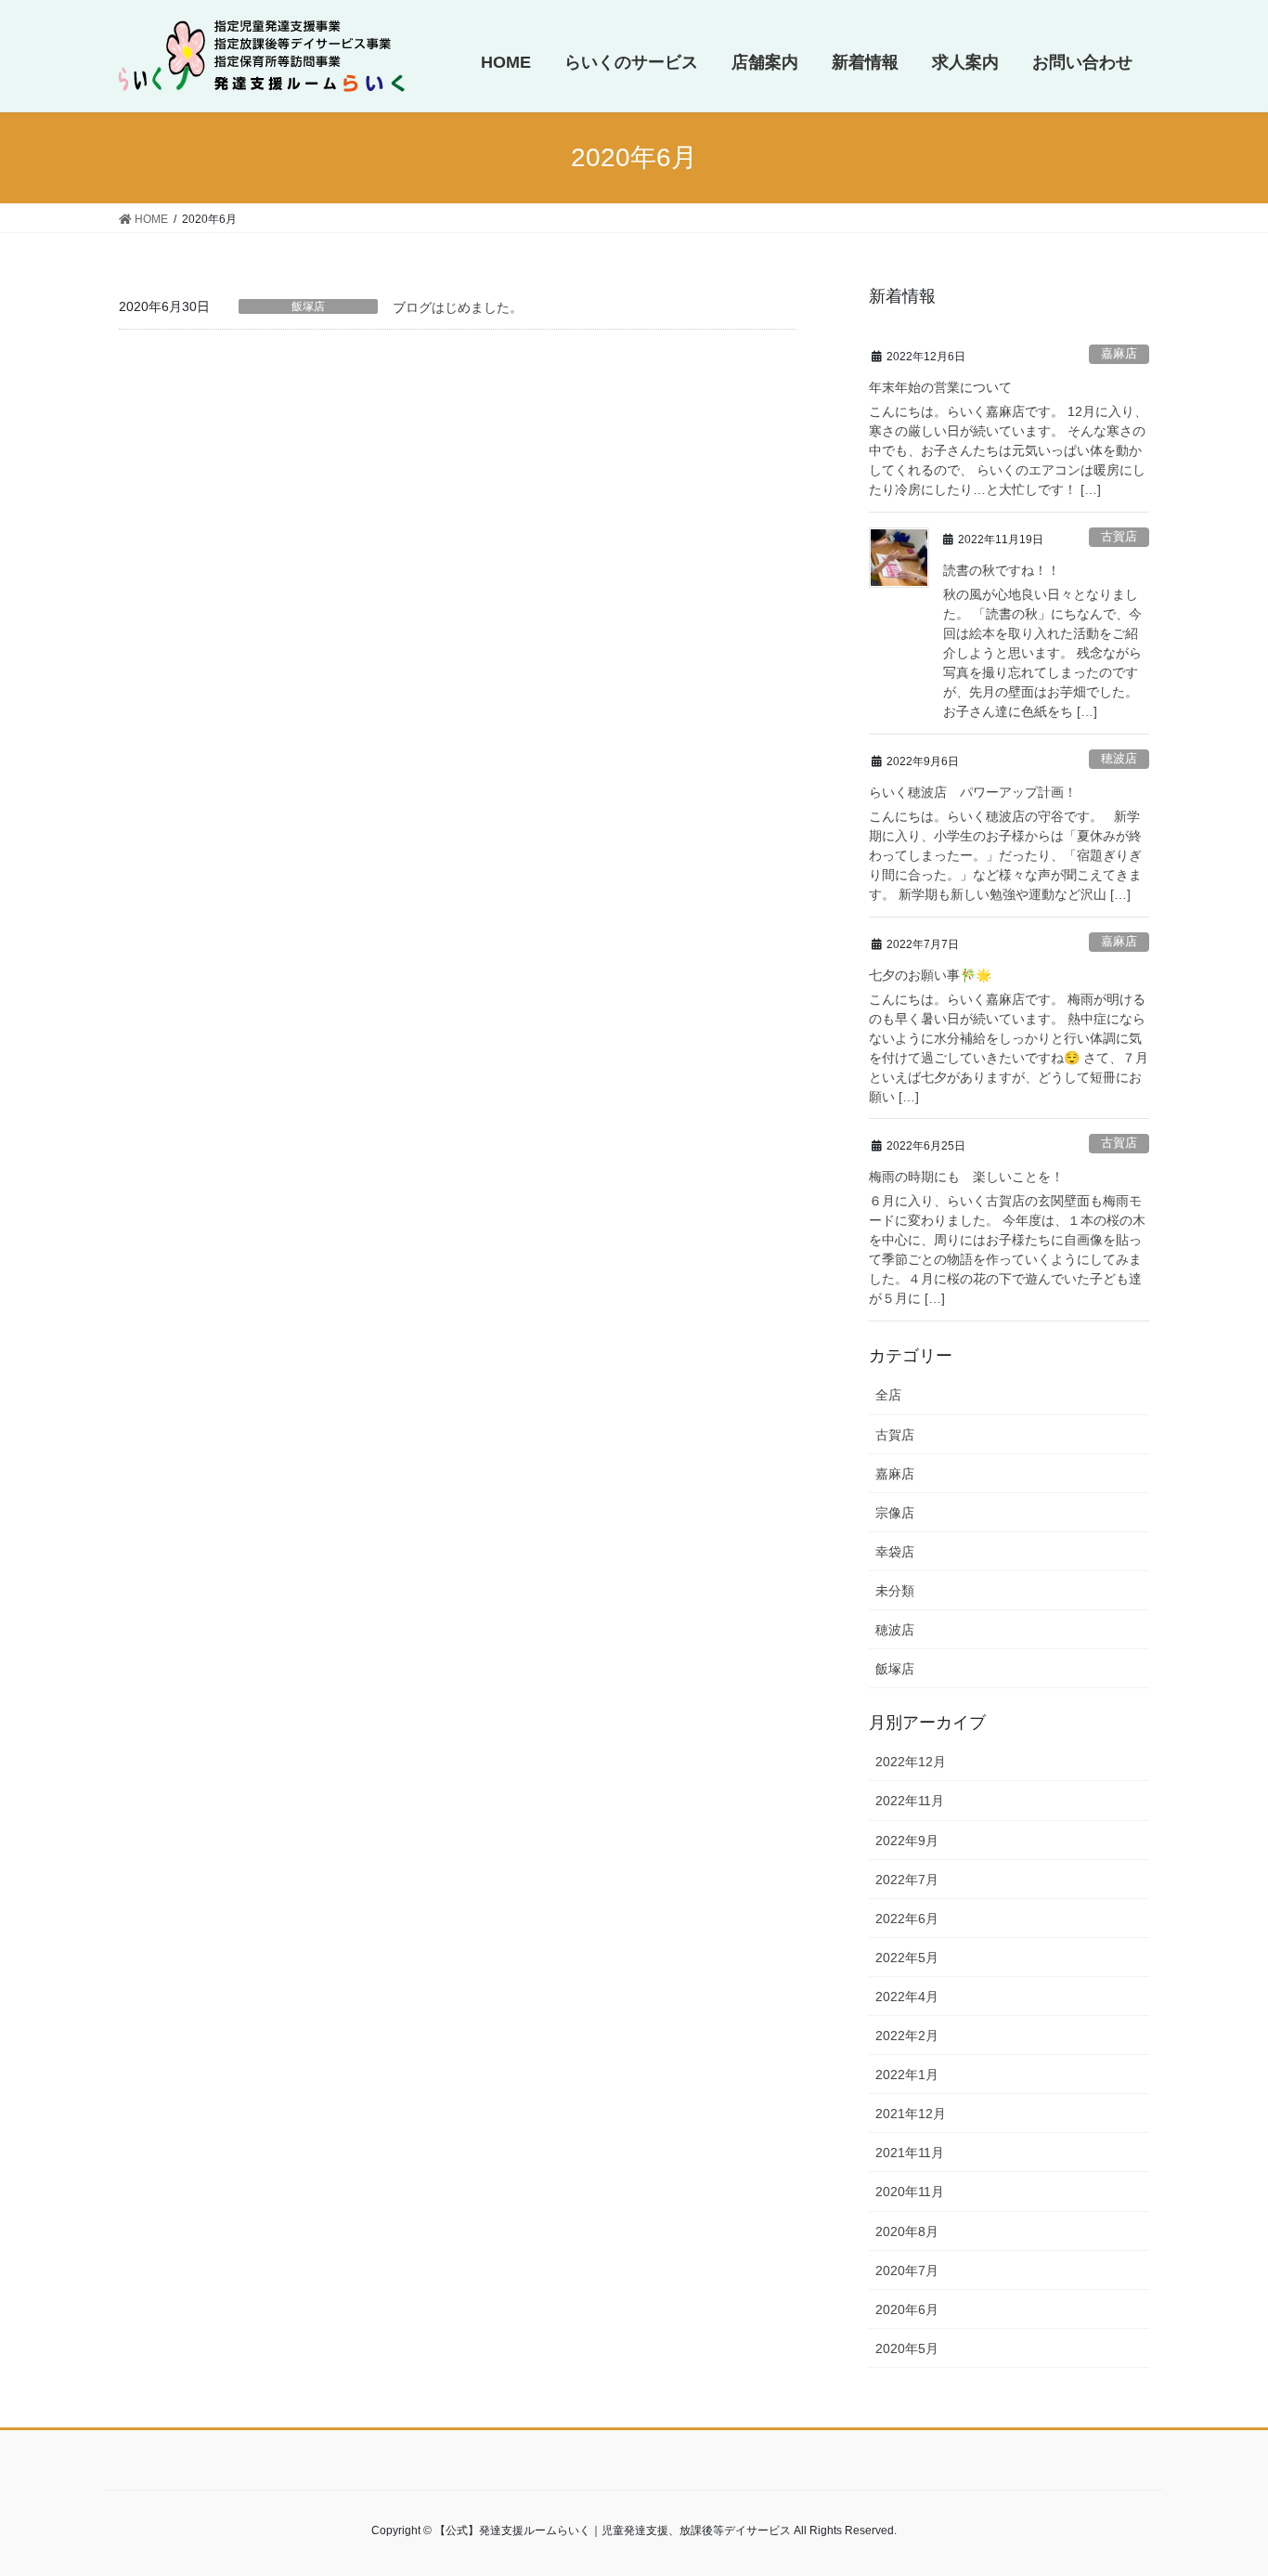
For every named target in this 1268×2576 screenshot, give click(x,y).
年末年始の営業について (940, 387)
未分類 (895, 1591)
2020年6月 (907, 2309)
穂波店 (1119, 758)
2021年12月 (911, 2114)
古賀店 (1119, 536)
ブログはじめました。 (458, 307)
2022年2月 (907, 2036)
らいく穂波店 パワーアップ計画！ (973, 792)
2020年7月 (907, 2270)
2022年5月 (907, 1958)
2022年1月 (907, 2075)
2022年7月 (907, 1880)
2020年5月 (907, 2348)
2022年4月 (907, 1997)
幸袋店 (895, 1552)
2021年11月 (910, 2153)
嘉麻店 (1119, 353)
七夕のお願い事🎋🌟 (930, 975)
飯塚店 (308, 306)
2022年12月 (911, 1762)
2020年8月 (907, 2231)
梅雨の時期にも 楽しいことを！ (966, 1177)
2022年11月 (910, 1801)
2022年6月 (907, 1919)
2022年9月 (907, 1841)
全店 (888, 1395)
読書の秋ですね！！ (1002, 570)
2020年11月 (910, 2192)
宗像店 (895, 1513)
